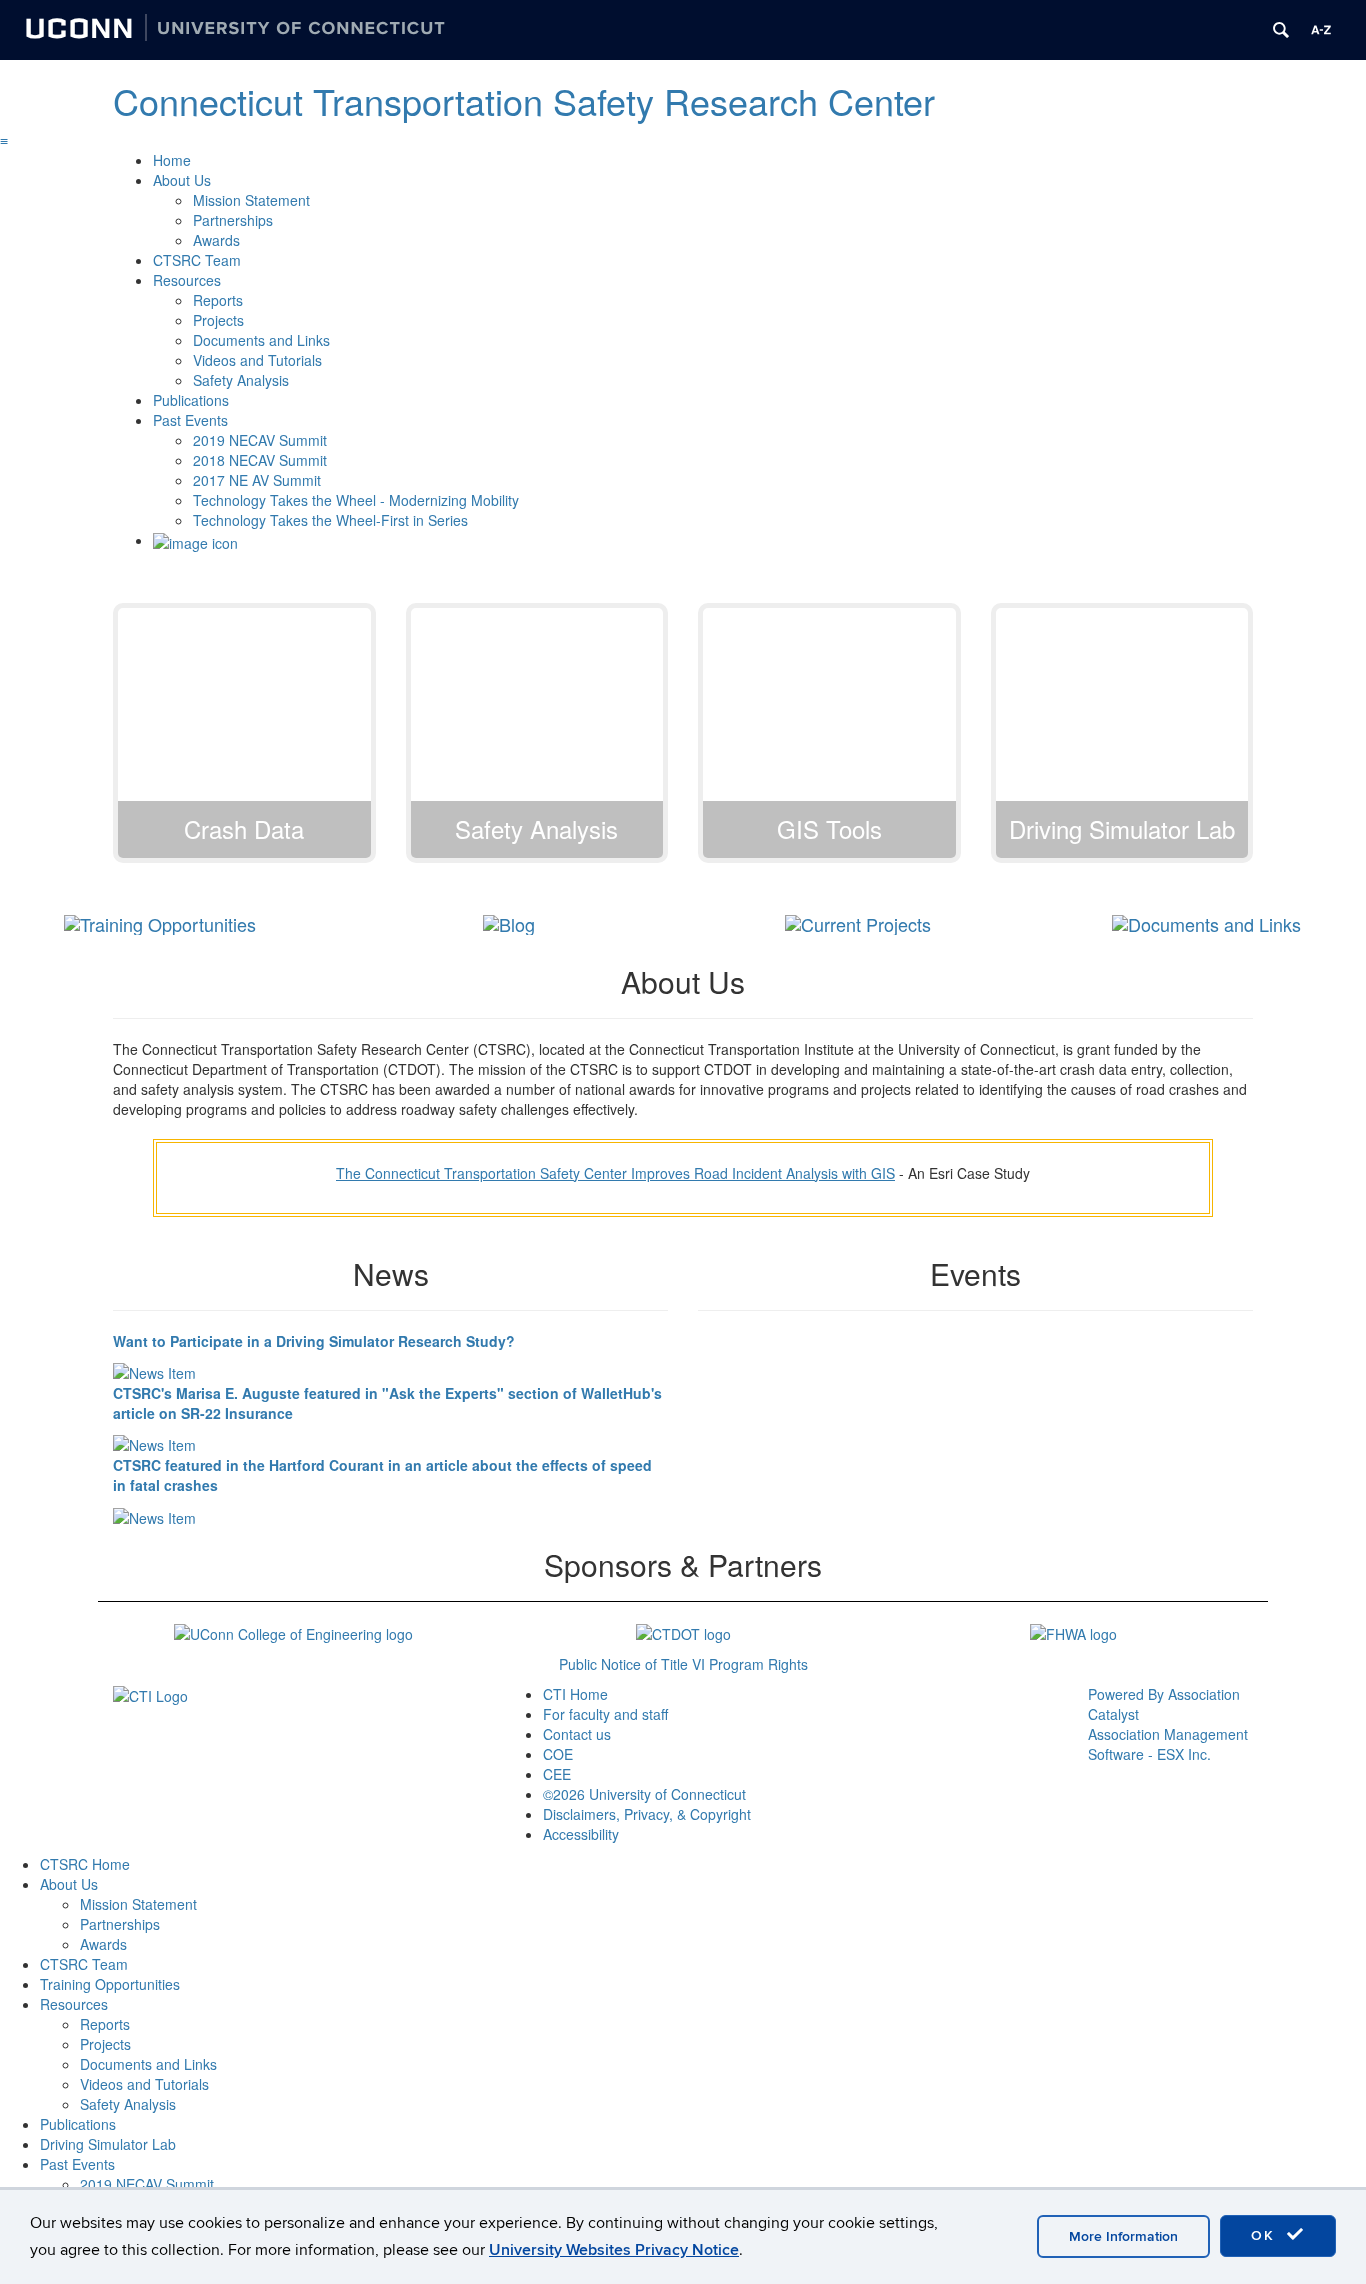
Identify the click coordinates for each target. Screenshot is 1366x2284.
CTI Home (575, 1694)
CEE (557, 1774)
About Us (182, 180)
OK (1266, 2235)
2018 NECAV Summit (260, 460)
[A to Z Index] (1321, 30)
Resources (187, 280)
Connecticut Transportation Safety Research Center (524, 100)
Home (172, 160)
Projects (218, 320)
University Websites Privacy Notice (614, 2250)
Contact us (577, 1734)
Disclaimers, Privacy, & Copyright (647, 1814)
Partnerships (233, 220)
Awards (216, 240)
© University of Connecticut (644, 1794)
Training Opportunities (110, 1984)
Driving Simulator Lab (108, 2144)
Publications (191, 400)
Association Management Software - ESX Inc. (1168, 1744)
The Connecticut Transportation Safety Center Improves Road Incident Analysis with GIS (615, 1173)
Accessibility (581, 1834)
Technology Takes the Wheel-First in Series (330, 520)
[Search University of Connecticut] (1281, 30)
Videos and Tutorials (257, 360)
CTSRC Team (197, 260)
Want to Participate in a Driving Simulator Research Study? (314, 1341)
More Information (1123, 2236)
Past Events (190, 420)
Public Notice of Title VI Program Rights (683, 1664)
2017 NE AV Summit (257, 480)
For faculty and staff (605, 1714)
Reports (218, 300)
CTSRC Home (85, 1864)
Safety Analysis (241, 380)
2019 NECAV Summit (260, 440)
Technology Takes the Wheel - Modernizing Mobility (356, 500)
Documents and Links (261, 340)
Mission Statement (251, 200)
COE (558, 1754)
